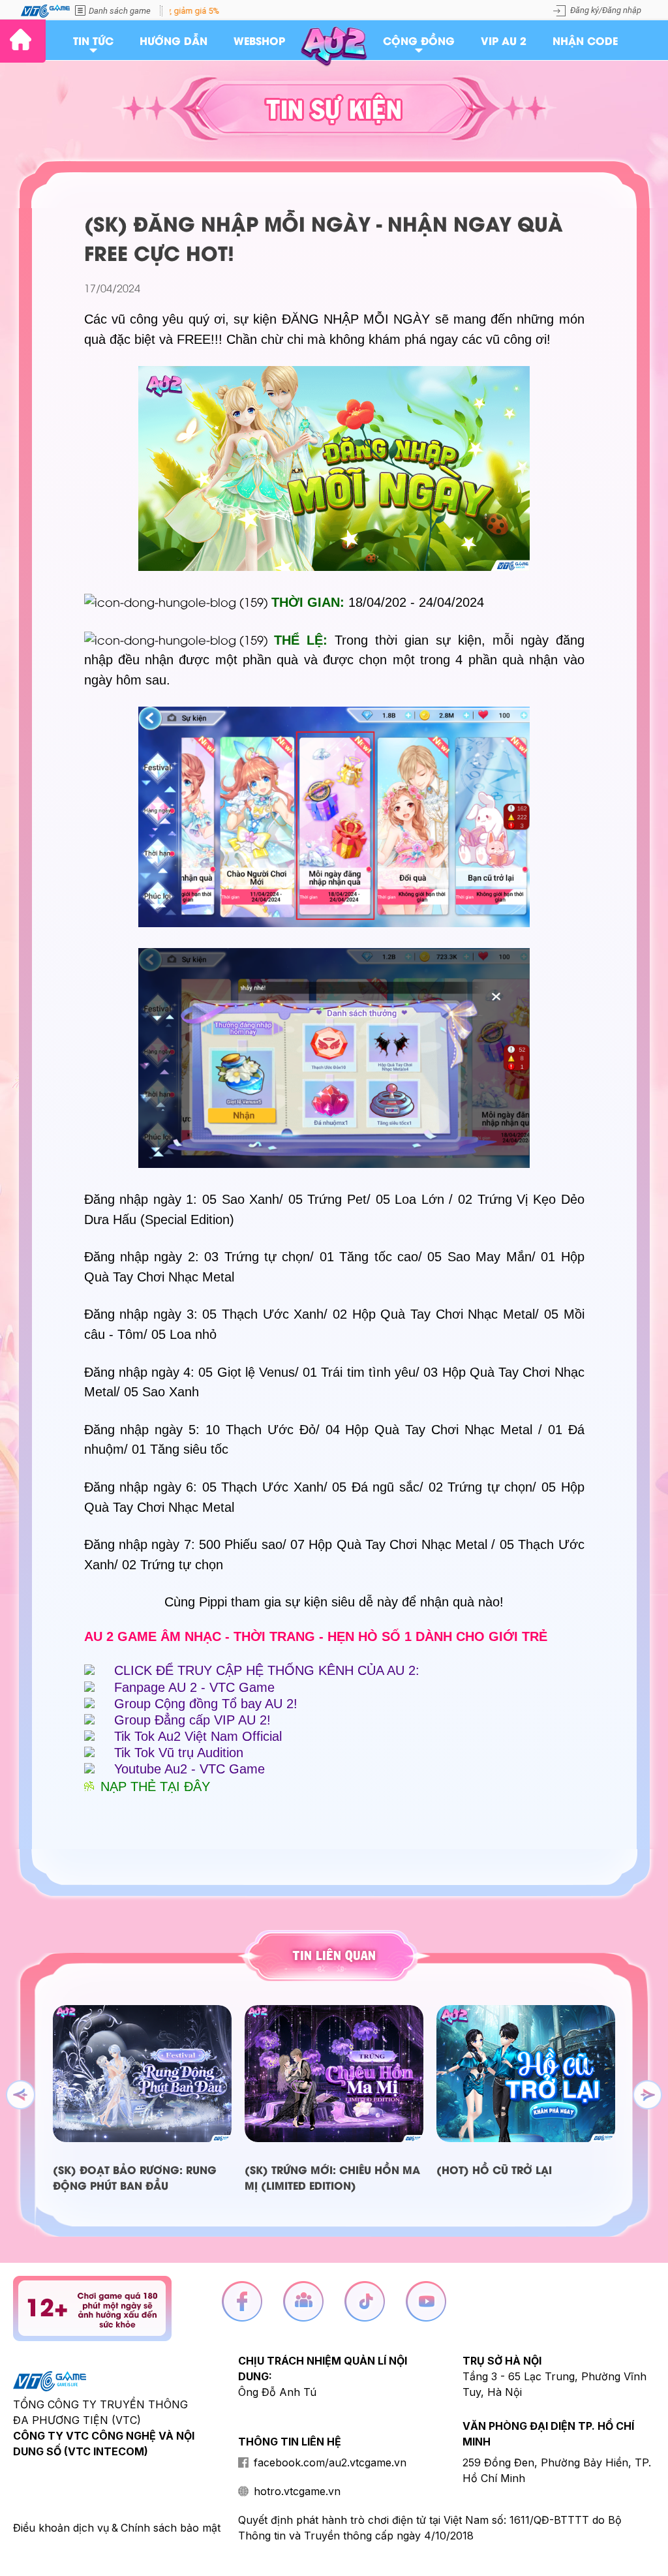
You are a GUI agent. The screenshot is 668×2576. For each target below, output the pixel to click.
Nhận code (585, 40)
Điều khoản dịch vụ (61, 2528)
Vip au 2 (504, 40)
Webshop (259, 40)
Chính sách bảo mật (171, 2528)
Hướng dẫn (174, 40)
